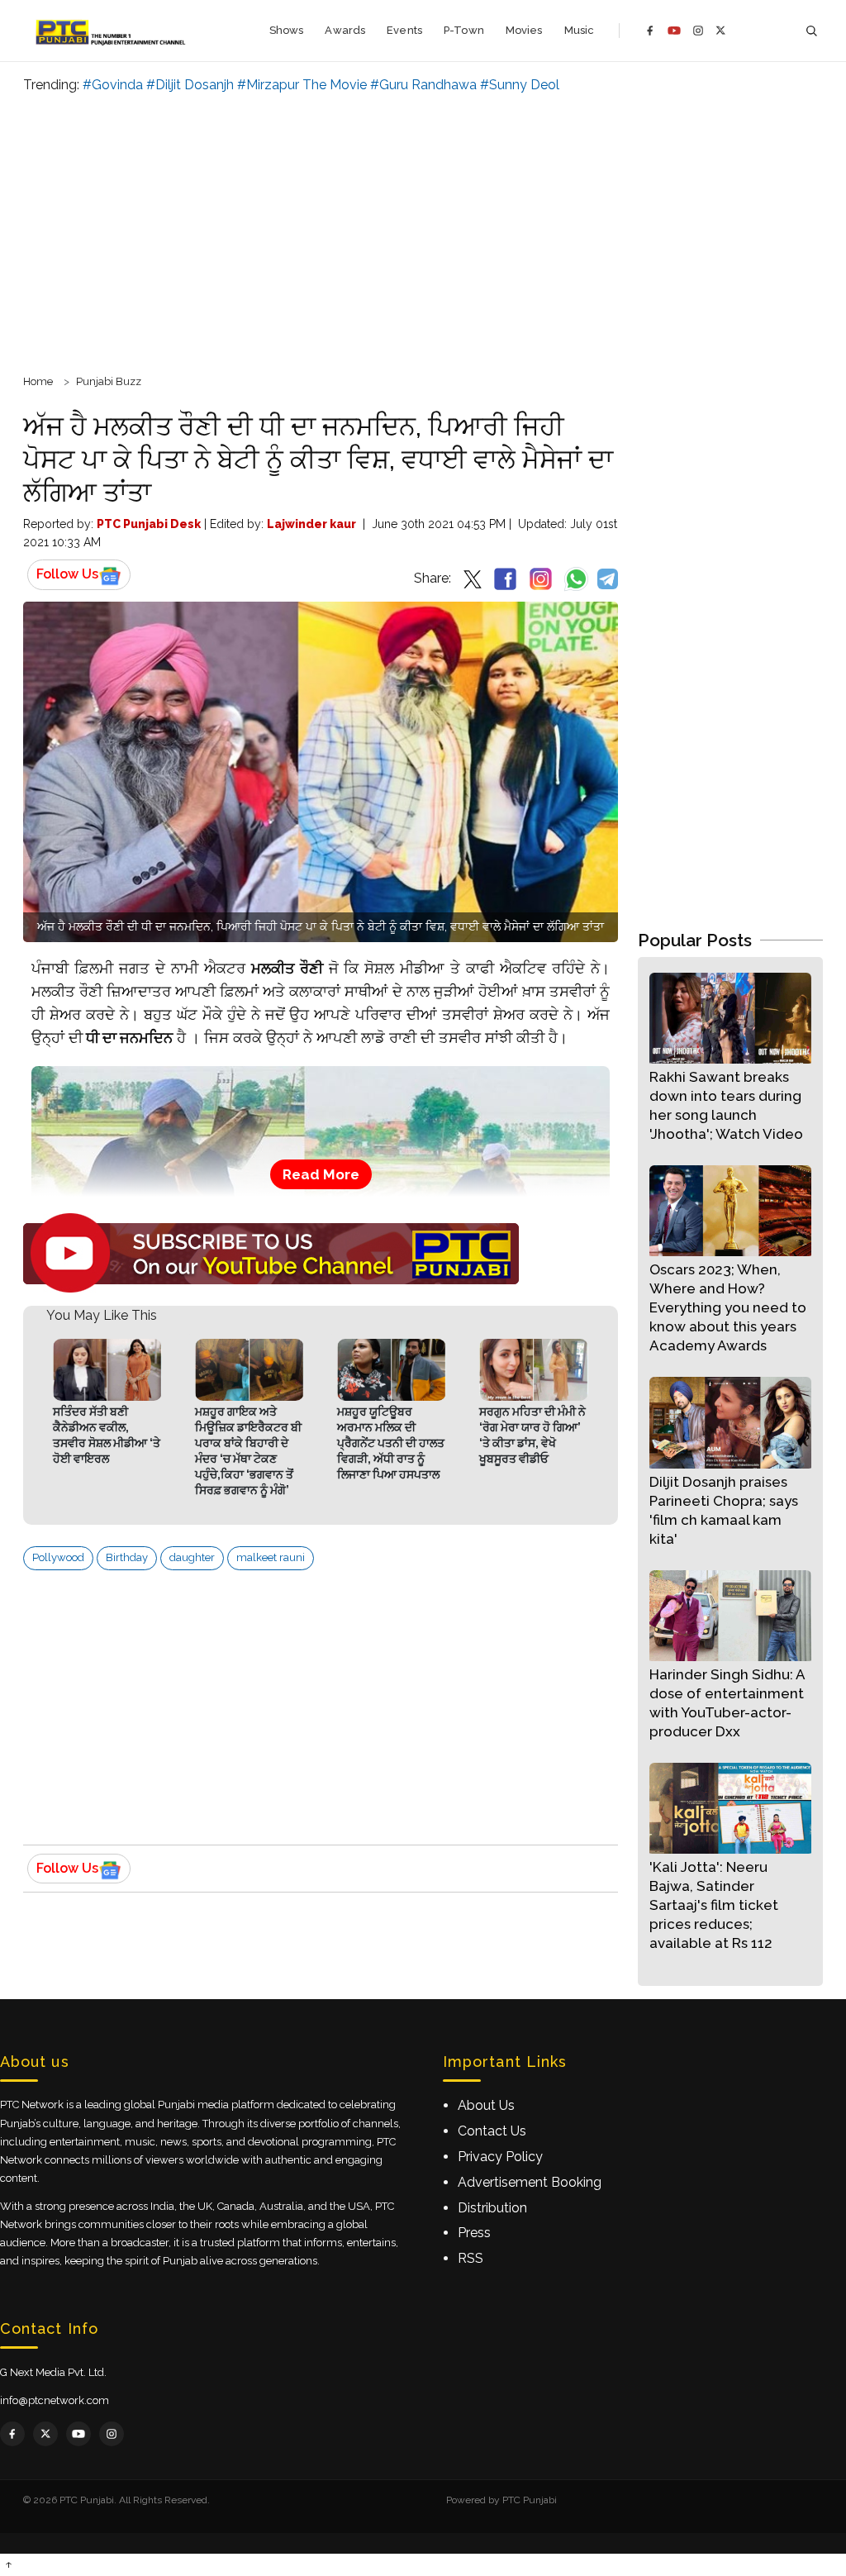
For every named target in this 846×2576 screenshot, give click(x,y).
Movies (524, 30)
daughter (192, 1557)
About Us (486, 2105)
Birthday (127, 1557)
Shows (287, 30)
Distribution (492, 2208)
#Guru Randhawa (423, 85)
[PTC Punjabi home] (112, 31)
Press (474, 2233)
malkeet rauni (271, 1557)
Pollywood (58, 1557)
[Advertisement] (423, 231)
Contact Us (492, 2131)
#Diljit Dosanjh (190, 85)
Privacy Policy (500, 2157)
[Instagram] (698, 31)
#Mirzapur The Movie (302, 85)
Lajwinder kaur (311, 524)
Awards (345, 30)
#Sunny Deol (520, 85)
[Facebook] (650, 31)
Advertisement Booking (530, 2182)
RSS (471, 2258)
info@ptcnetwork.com (55, 2400)
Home (38, 381)
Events (404, 30)
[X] (721, 30)
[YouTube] (674, 31)
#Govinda (113, 85)
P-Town (464, 30)
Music (580, 30)
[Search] (811, 31)
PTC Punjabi (530, 2500)
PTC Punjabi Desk (149, 524)
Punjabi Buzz (109, 381)
